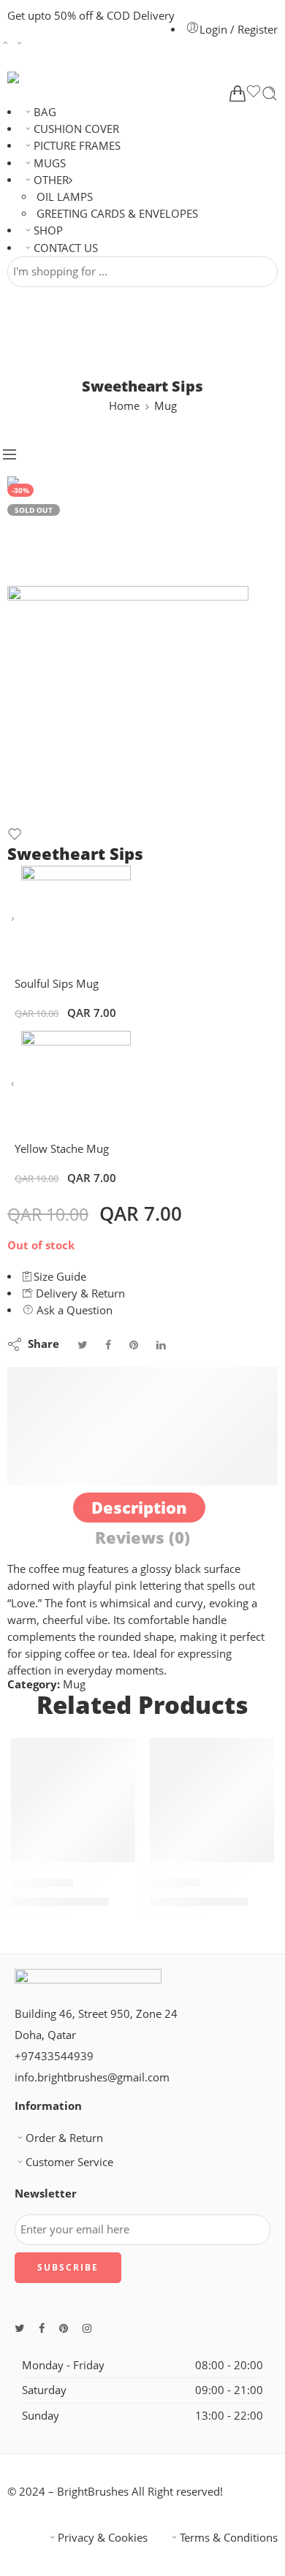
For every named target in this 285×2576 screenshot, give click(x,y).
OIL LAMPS (65, 197)
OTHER (51, 180)
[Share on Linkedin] (161, 1345)
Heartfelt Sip (42, 1882)
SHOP (48, 230)
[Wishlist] (254, 94)
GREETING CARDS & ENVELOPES (117, 214)
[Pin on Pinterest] (134, 1345)
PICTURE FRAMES (77, 146)
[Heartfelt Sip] (73, 1800)
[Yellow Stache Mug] (13, 1085)
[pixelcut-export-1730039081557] (62, 530)
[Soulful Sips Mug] (13, 919)
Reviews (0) (142, 1537)
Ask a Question (73, 1310)
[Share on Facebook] (108, 1345)
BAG (45, 112)
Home (124, 406)
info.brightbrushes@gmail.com (92, 2077)
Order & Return (64, 2138)
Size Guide (58, 1277)
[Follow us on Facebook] (42, 2328)
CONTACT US (66, 248)
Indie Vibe (175, 1882)
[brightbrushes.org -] (58, 77)
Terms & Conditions (229, 2538)
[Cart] (237, 94)
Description (139, 1508)
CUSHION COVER (76, 129)
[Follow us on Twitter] (19, 2328)
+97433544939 (54, 2056)
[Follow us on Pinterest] (64, 2328)
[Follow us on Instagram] (87, 2328)
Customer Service (69, 2162)
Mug (166, 406)
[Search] (270, 94)
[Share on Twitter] (82, 1345)
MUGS (50, 163)
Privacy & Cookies (103, 2538)
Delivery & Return (79, 1293)
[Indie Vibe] (212, 1800)
